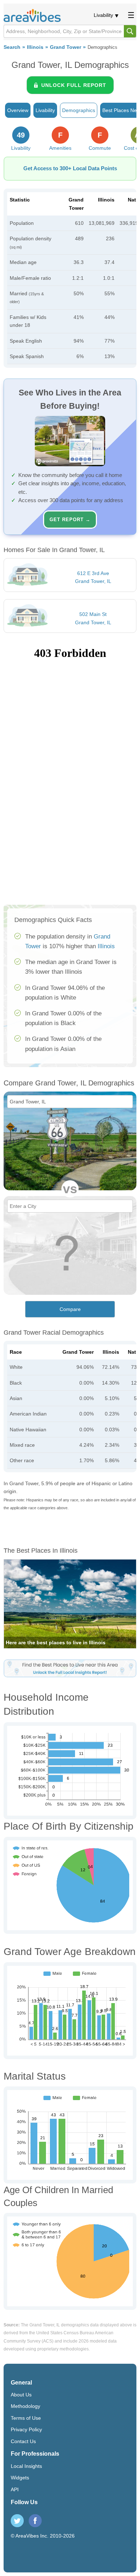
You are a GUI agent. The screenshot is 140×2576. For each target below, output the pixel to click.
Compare (70, 1309)
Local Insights (26, 2466)
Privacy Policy (26, 2429)
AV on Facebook (35, 2521)
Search (12, 47)
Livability (103, 15)
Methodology (25, 2406)
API (15, 2489)
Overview (18, 110)
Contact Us (23, 2441)
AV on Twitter (17, 2521)
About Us (21, 2395)
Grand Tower (66, 47)
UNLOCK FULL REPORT (74, 85)
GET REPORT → (70, 520)
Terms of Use (26, 2418)
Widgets (20, 2478)
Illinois (35, 47)
